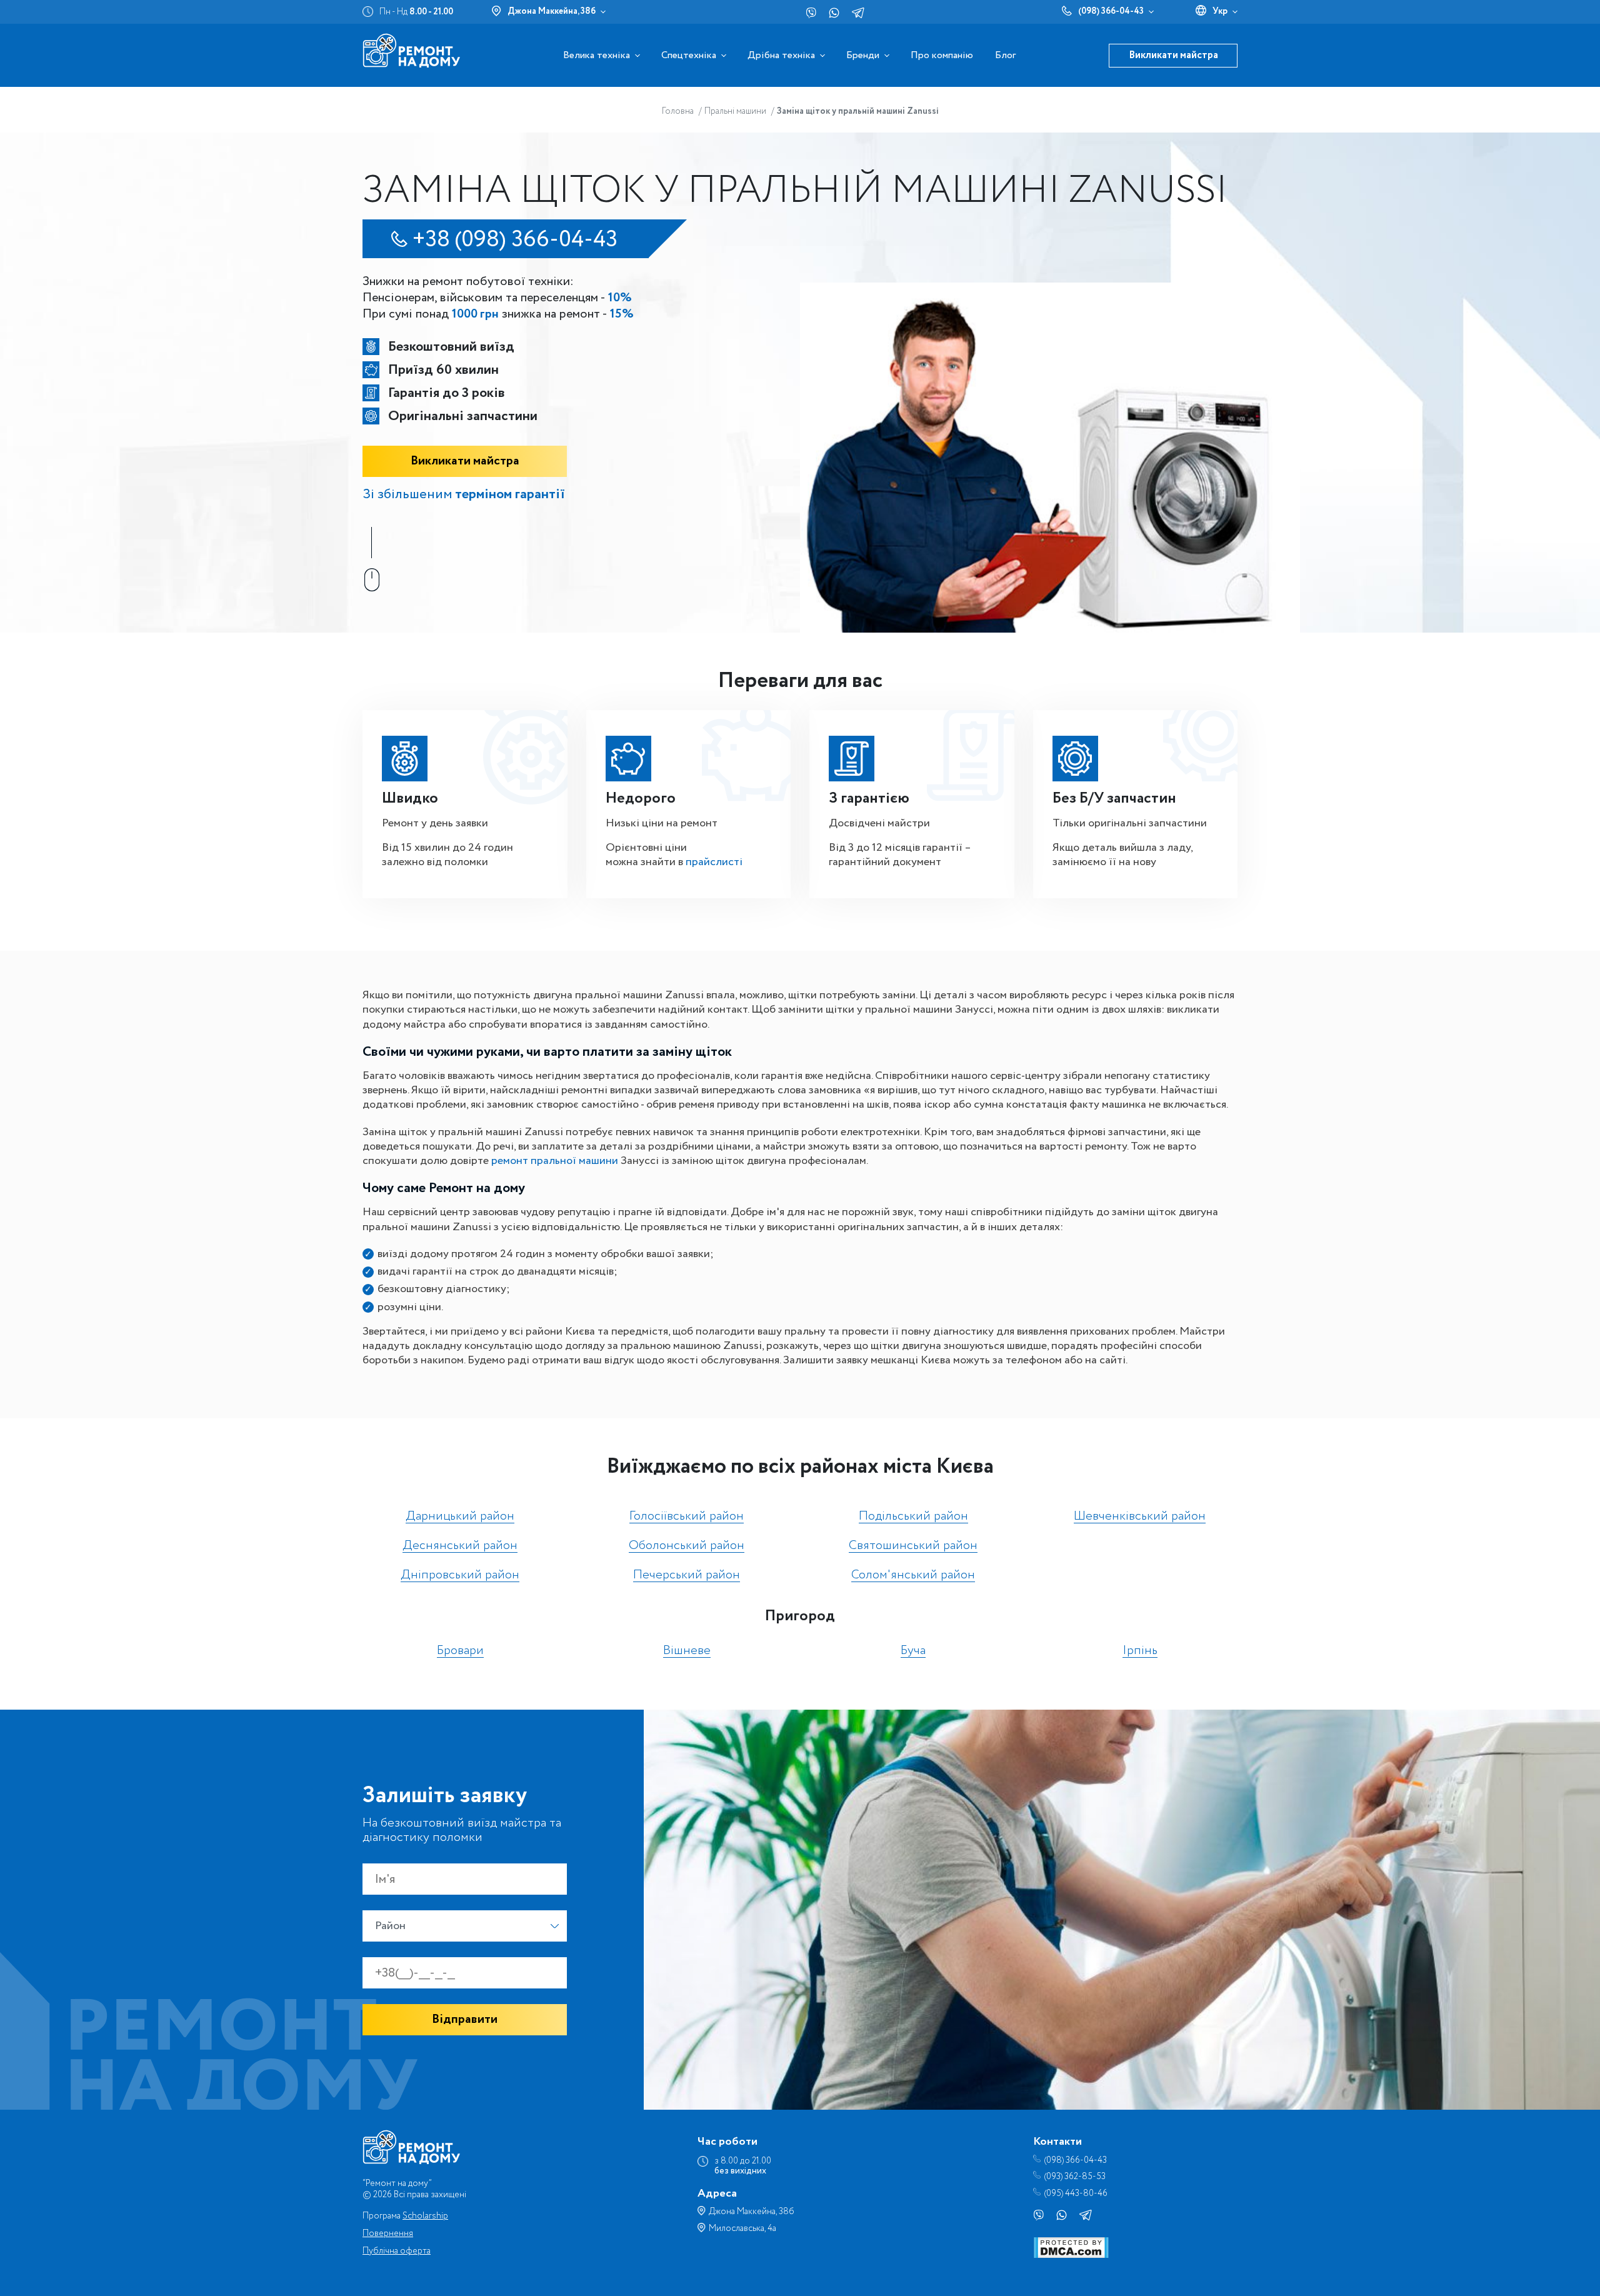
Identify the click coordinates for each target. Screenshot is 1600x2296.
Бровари (460, 1651)
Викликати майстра (1173, 55)
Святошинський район (913, 1546)
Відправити (465, 2019)
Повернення (388, 2233)
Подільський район (913, 1517)
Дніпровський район (460, 1576)
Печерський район (687, 1576)
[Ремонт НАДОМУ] (411, 50)
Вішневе (687, 1651)
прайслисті (714, 862)
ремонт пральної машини (555, 1161)
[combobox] (465, 1926)
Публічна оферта (397, 2251)
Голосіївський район (687, 1517)
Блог (1005, 55)
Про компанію (942, 55)
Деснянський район (460, 1546)
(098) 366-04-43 (1111, 11)
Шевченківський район (1140, 1517)
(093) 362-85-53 (1075, 2177)
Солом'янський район (913, 1576)
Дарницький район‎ (460, 1517)
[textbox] (465, 1926)
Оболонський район (687, 1546)
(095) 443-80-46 (1076, 2194)
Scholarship (425, 2216)
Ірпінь (1140, 1651)
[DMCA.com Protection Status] (1071, 2255)
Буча (913, 1651)
